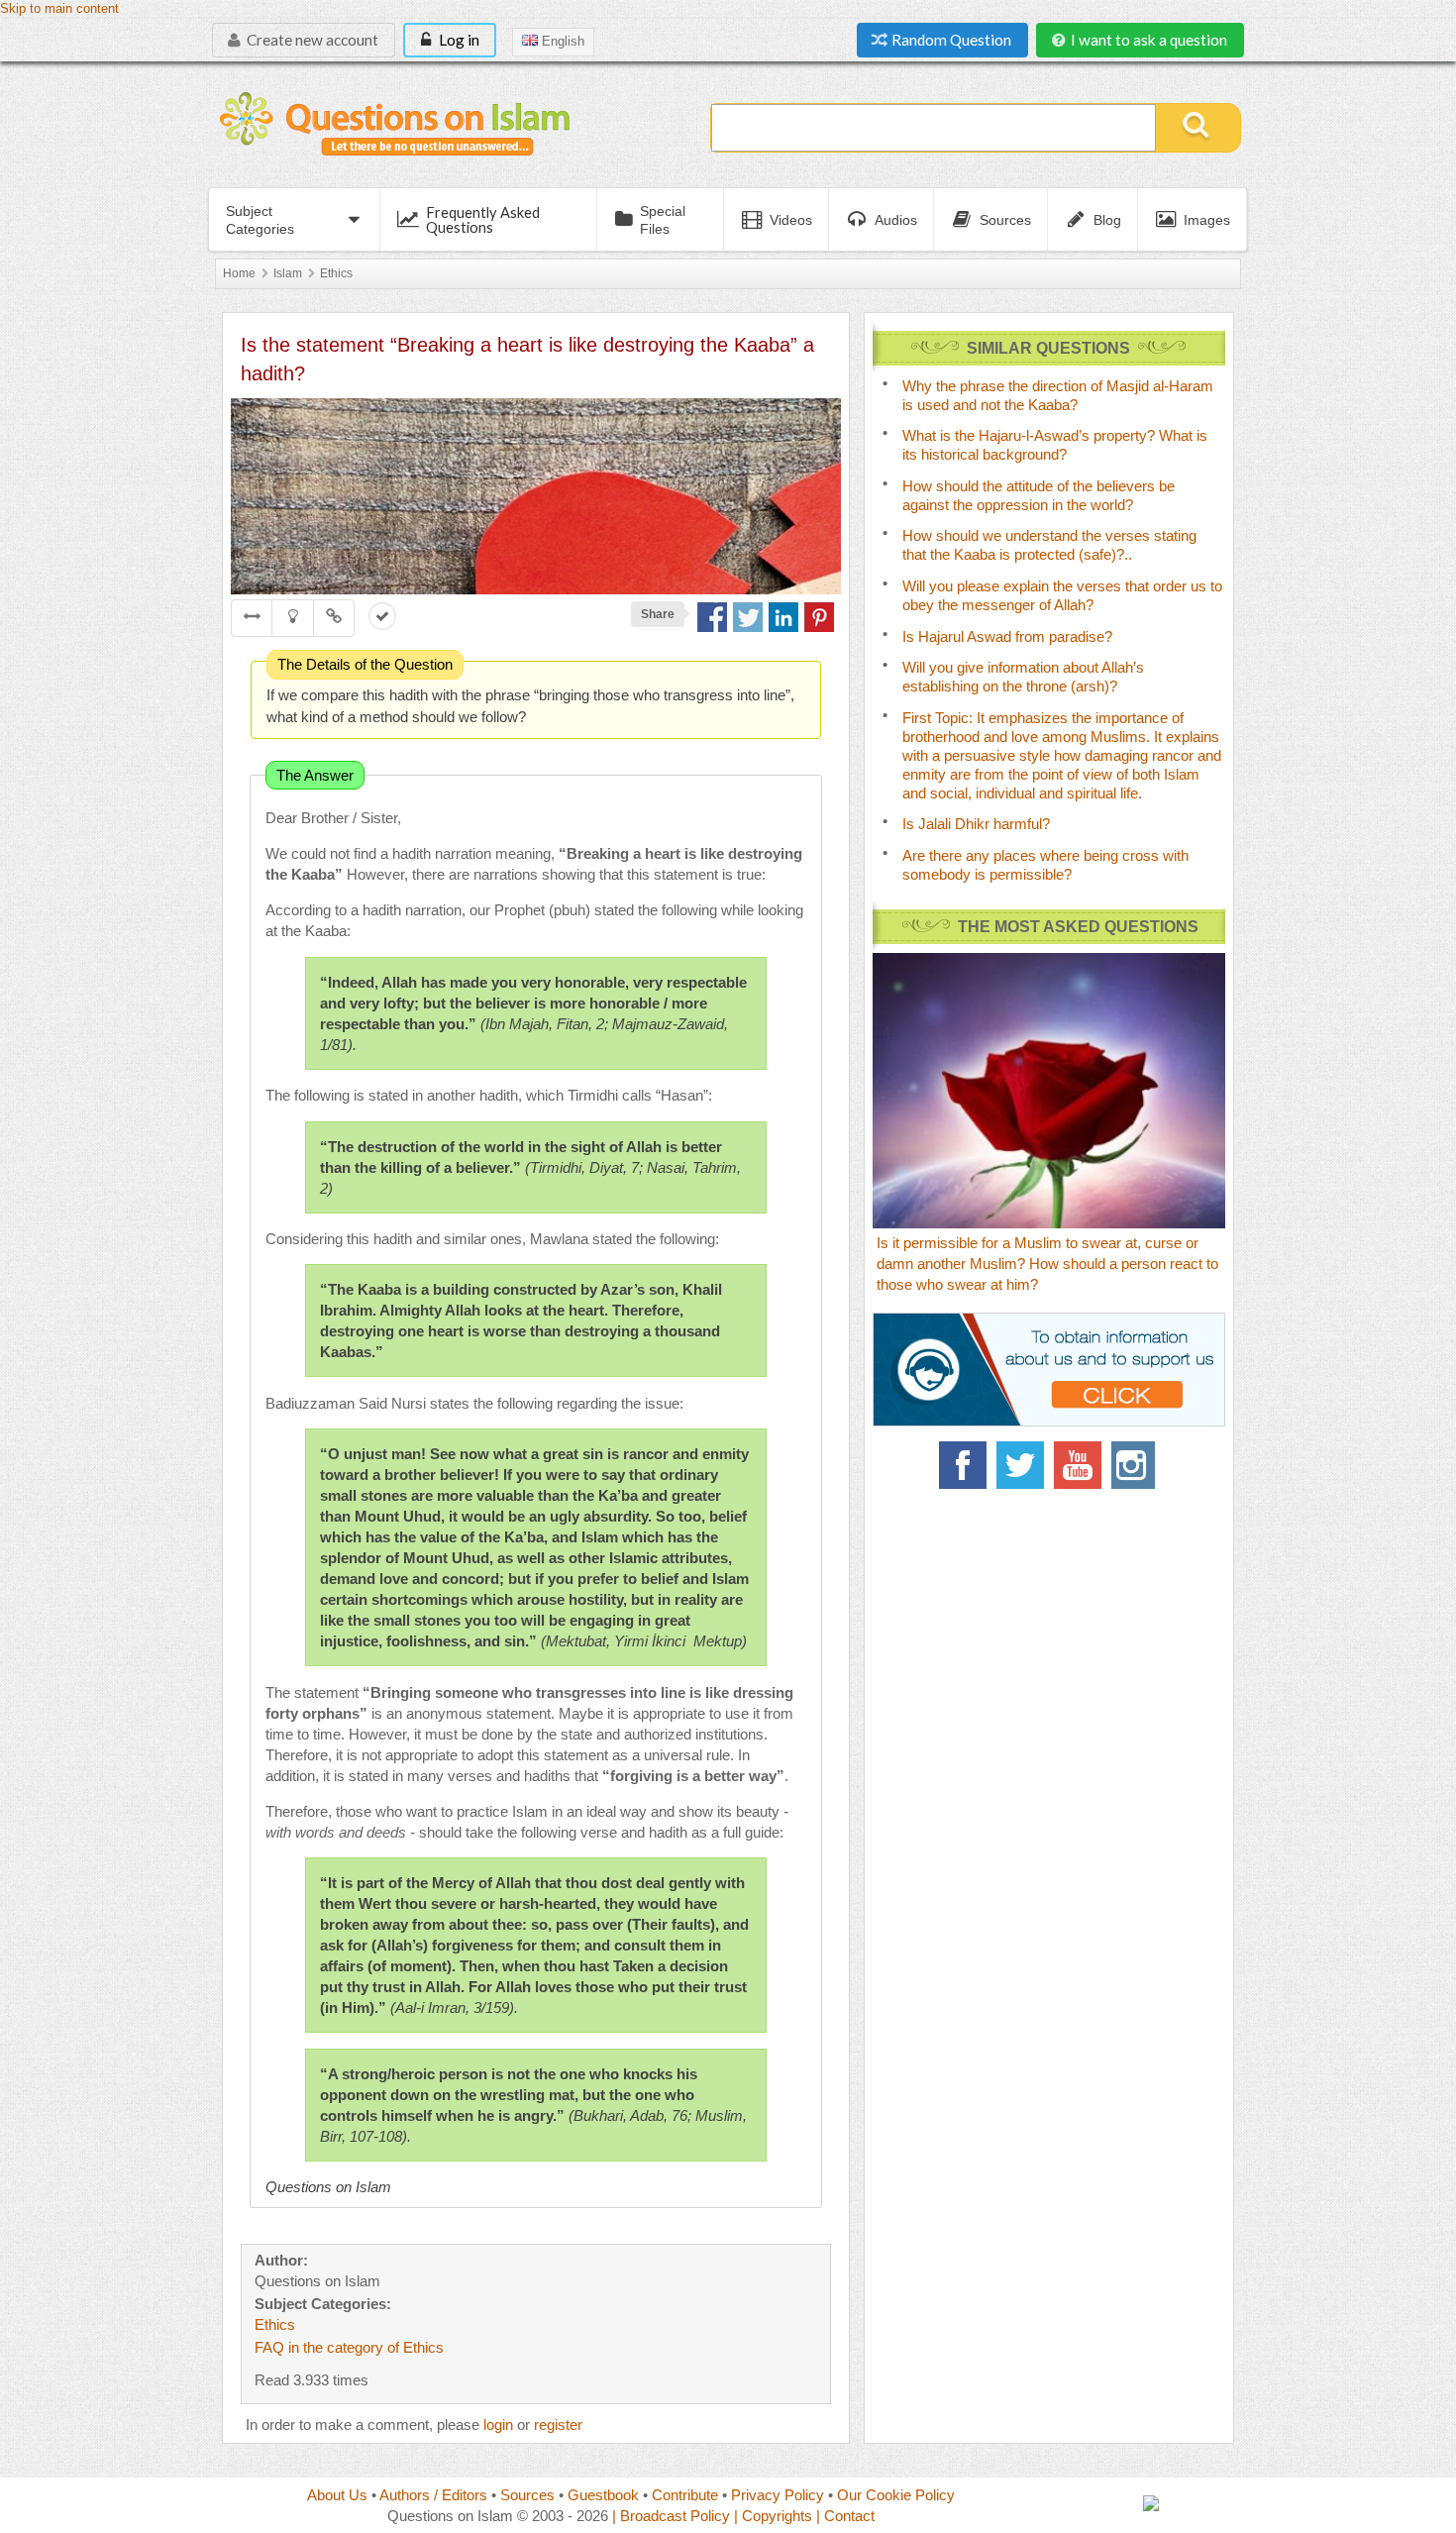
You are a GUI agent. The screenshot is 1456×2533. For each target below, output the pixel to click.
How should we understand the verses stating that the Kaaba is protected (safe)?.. (1049, 545)
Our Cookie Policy (896, 2495)
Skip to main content (59, 9)
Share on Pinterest (819, 617)
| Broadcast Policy (671, 2516)
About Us (337, 2495)
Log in (458, 40)
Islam (288, 273)
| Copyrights (773, 2516)
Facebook (963, 1465)
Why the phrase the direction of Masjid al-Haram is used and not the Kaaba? (1058, 395)
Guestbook (603, 2495)
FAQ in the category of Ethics (349, 2347)
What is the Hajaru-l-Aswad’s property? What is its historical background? (1055, 445)
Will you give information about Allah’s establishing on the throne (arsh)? (1023, 677)
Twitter (1020, 1465)
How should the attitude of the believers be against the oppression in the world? (1039, 495)
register (558, 2425)
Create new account (311, 40)
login (498, 2425)
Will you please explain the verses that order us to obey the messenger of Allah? (1062, 595)
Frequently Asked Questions (483, 219)
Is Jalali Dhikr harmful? (976, 824)
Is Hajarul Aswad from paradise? (1007, 636)
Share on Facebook (712, 617)
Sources (527, 2495)
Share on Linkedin (783, 617)
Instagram (1135, 1465)
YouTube (1078, 1465)
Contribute (685, 2495)
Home (239, 273)
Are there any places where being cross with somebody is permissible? (1045, 865)
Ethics (336, 273)
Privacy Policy (778, 2495)
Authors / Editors (433, 2495)
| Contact (845, 2516)
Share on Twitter (748, 617)
